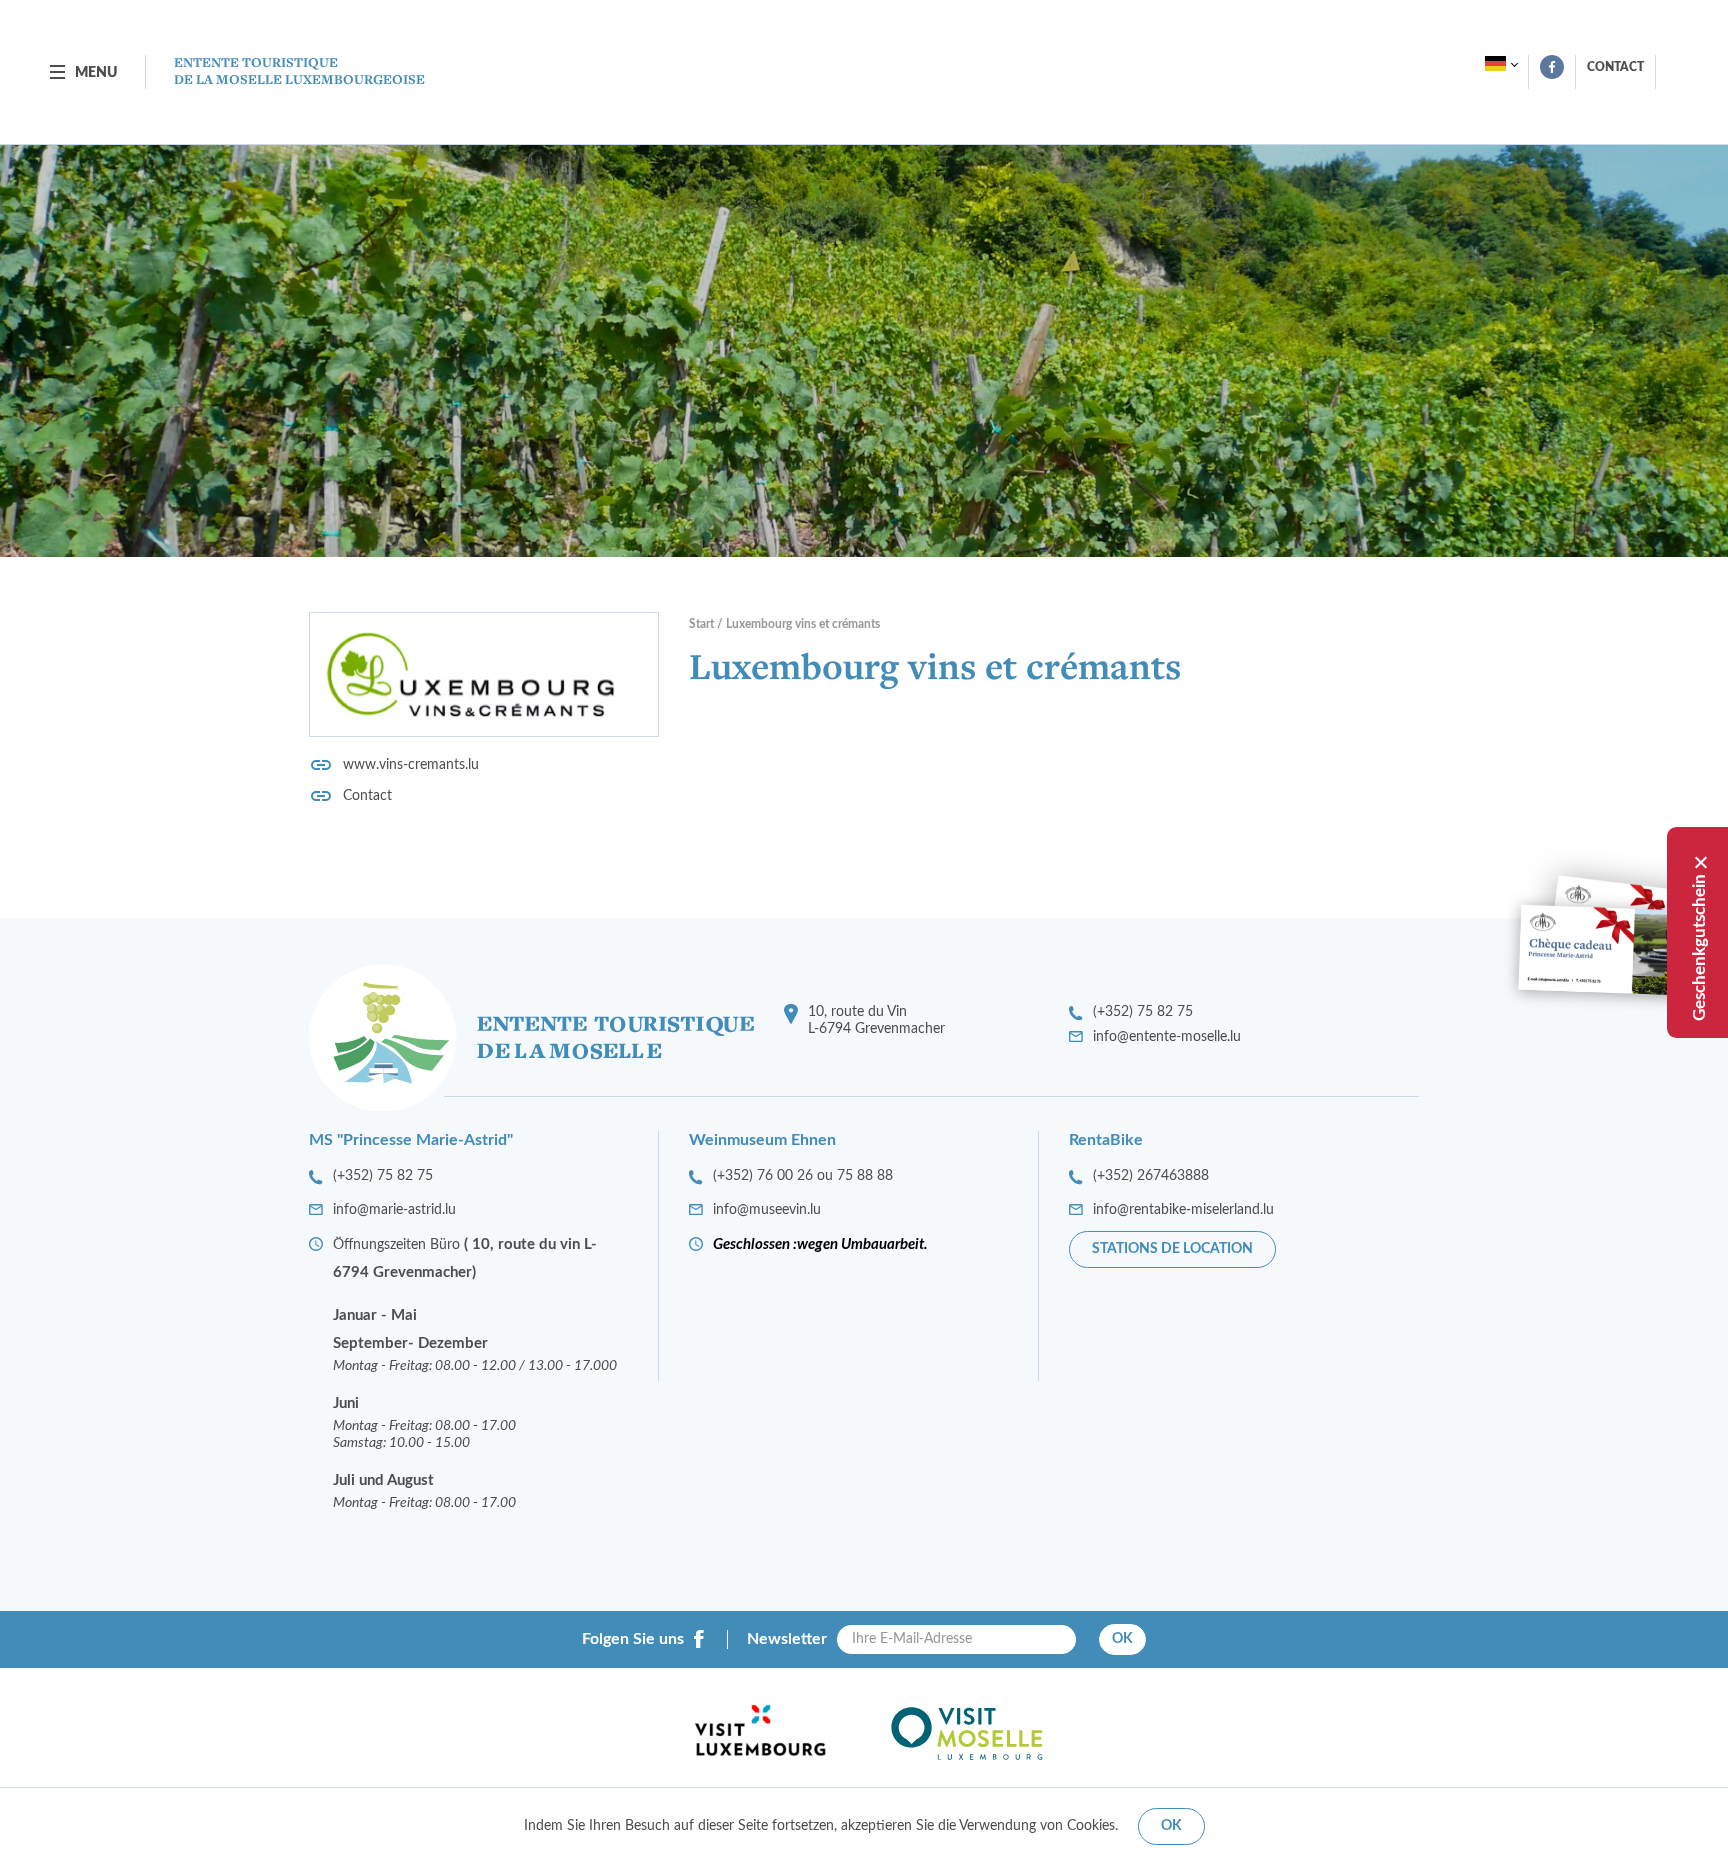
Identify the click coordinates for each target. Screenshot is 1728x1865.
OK (1122, 1639)
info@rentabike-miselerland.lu (1183, 1210)
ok (1171, 1826)
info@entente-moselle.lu (1167, 1037)
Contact (1615, 67)
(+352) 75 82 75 (1143, 1012)
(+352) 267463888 (1151, 1176)
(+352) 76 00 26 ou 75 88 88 (803, 1176)
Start (701, 624)
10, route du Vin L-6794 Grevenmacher (876, 1020)
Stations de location (1172, 1249)
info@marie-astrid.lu (394, 1210)
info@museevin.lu (767, 1210)
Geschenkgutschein (1699, 947)
